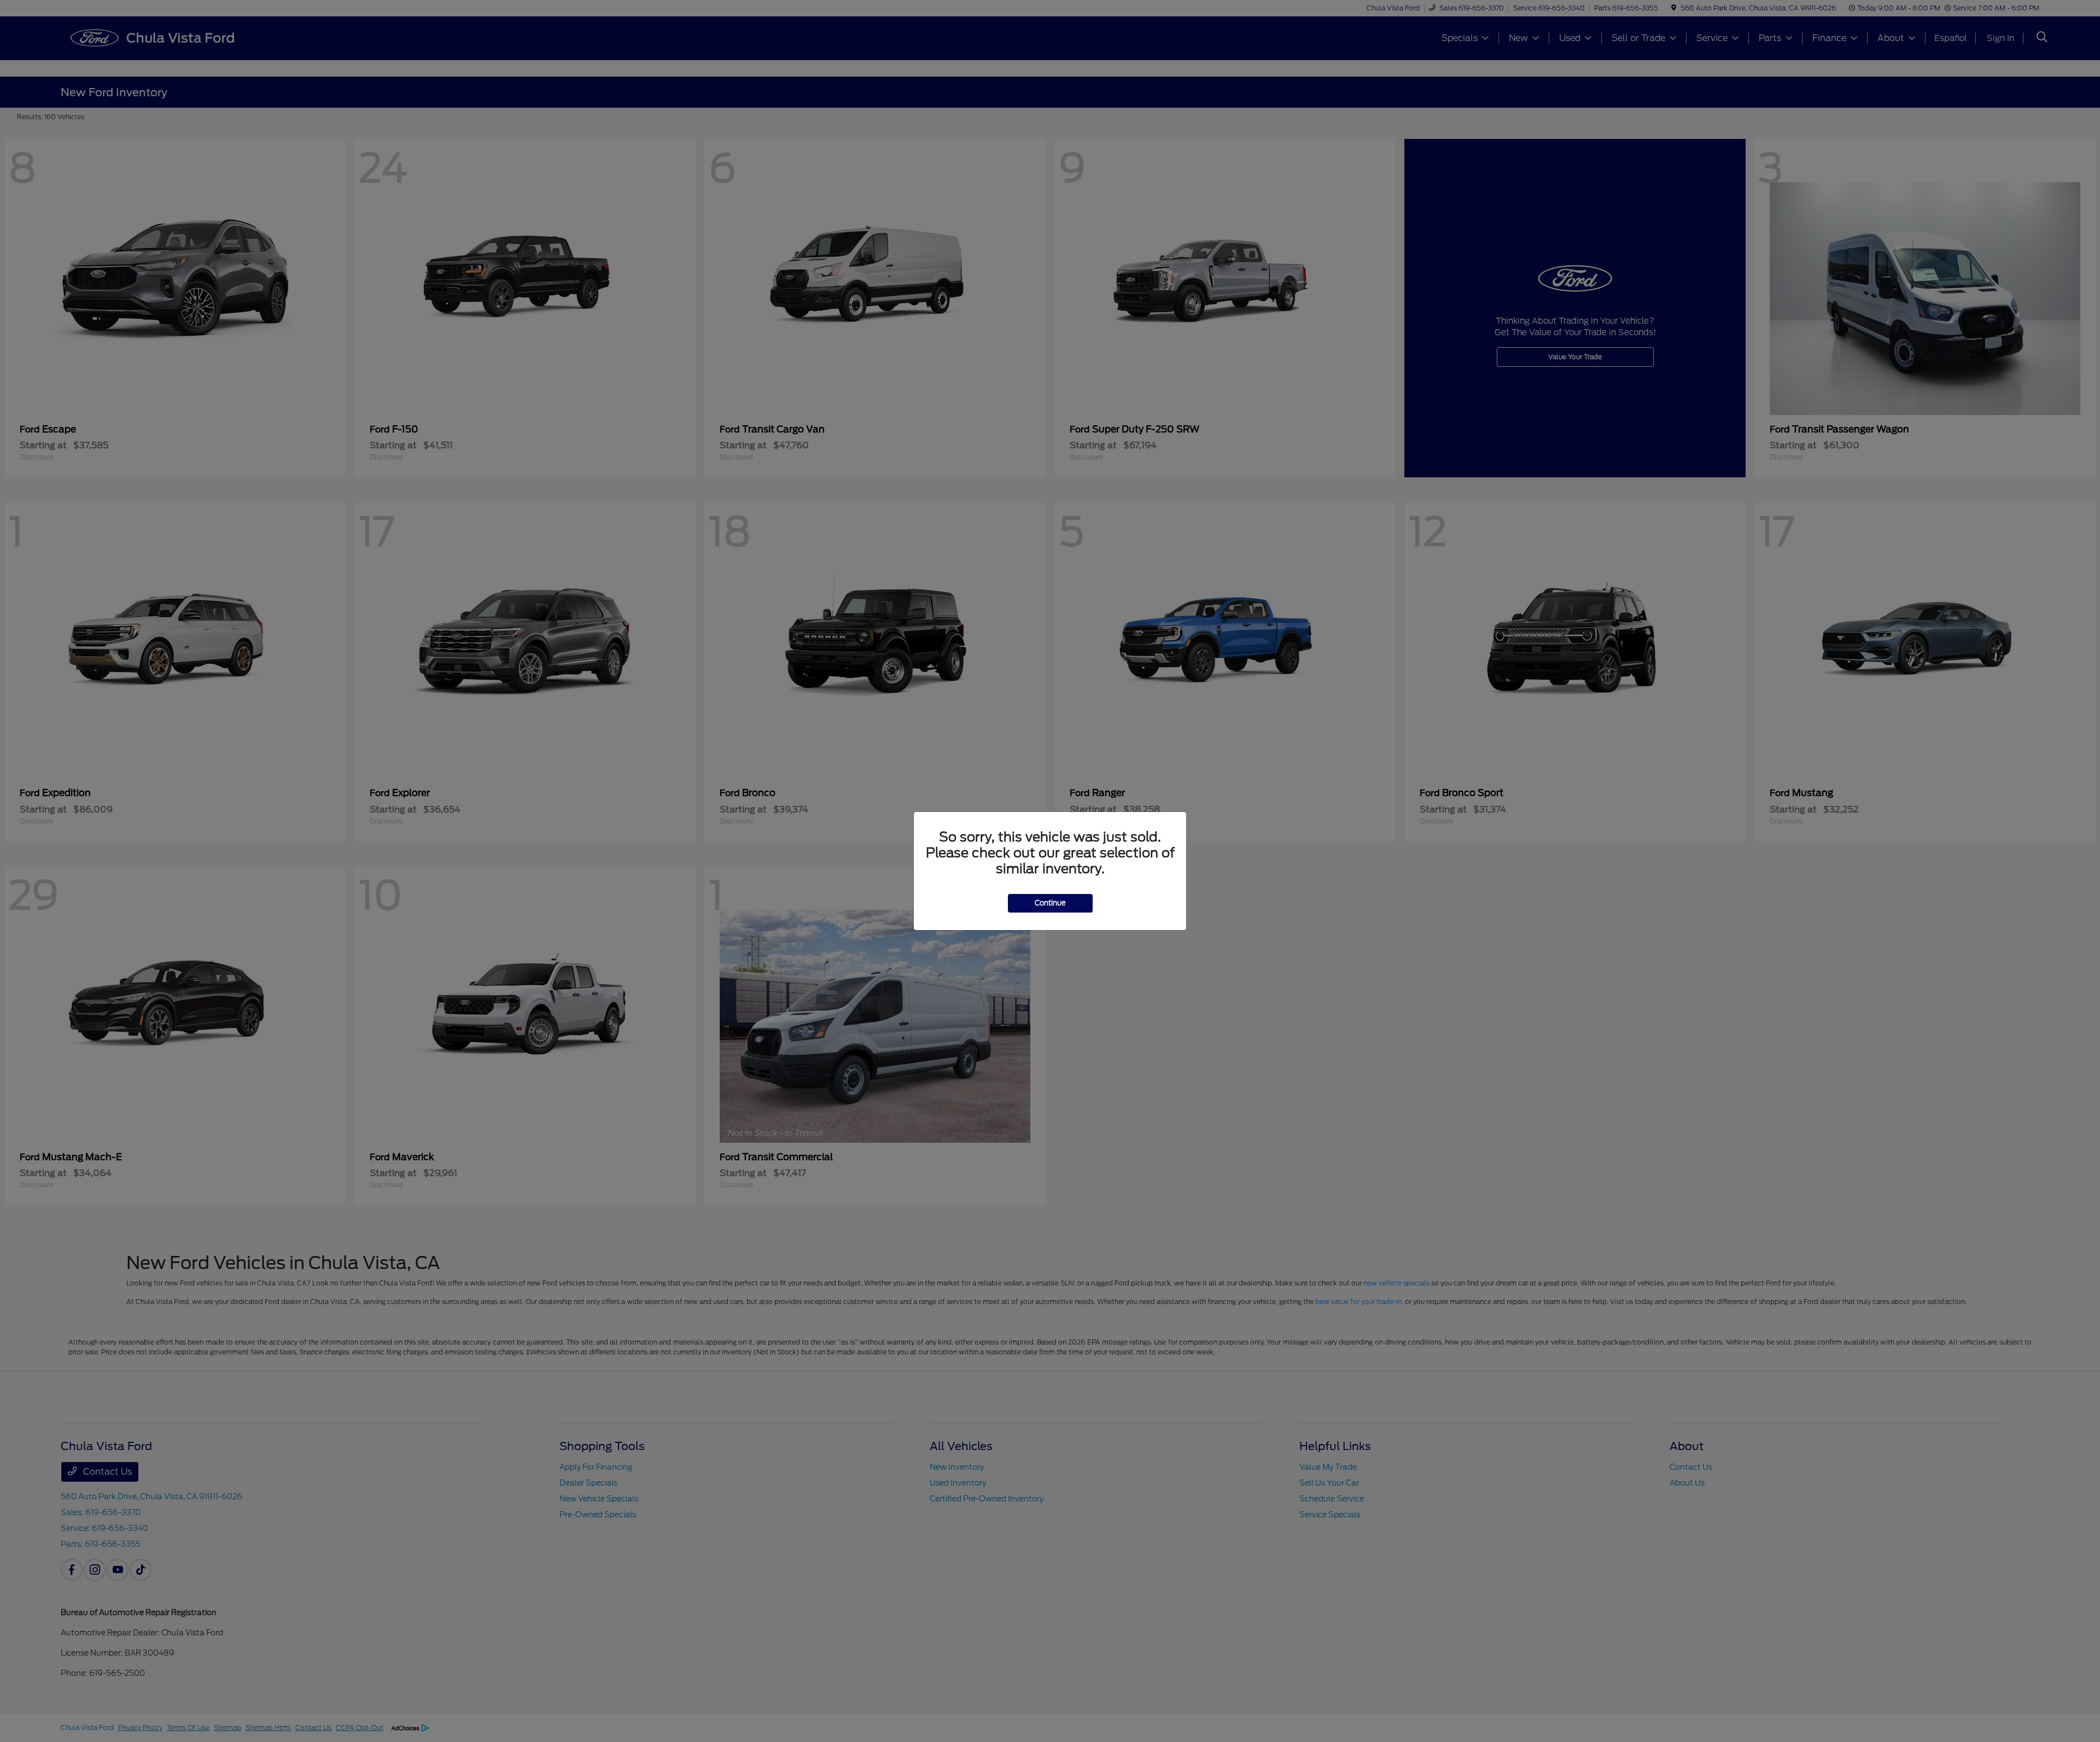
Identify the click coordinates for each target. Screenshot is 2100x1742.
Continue (1050, 903)
